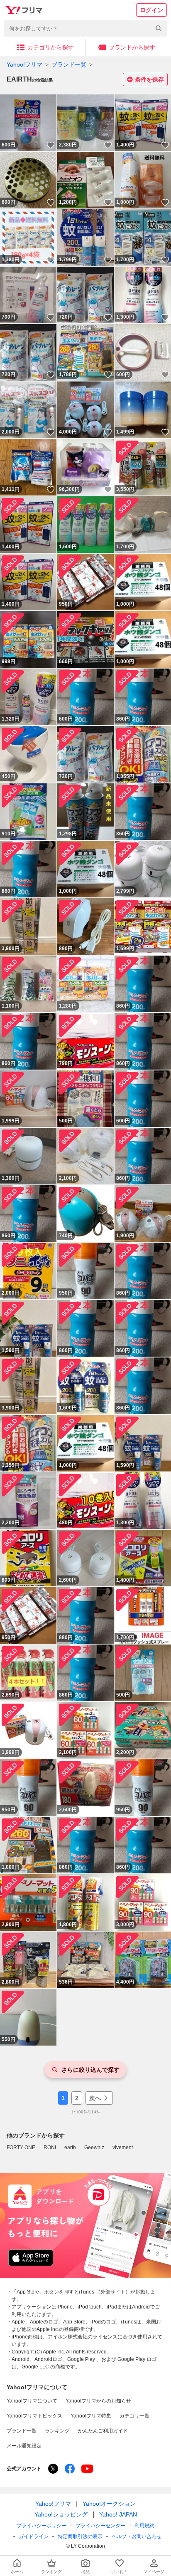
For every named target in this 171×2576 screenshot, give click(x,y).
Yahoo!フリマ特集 (91, 2416)
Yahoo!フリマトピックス (34, 2416)
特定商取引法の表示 (80, 2536)
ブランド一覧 (69, 64)
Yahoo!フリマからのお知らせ (98, 2401)
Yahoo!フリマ (24, 64)
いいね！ (51, 145)
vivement (123, 2147)
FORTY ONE (21, 2147)
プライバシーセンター (100, 2526)
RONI (50, 2147)
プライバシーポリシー (42, 2526)
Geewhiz (94, 2147)
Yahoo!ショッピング (61, 2514)
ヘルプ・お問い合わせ (137, 2536)
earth (70, 2147)
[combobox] (85, 28)
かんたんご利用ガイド (103, 2431)
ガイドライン (34, 2536)
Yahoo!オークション (109, 2504)
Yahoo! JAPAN (118, 2514)
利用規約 (144, 2526)
